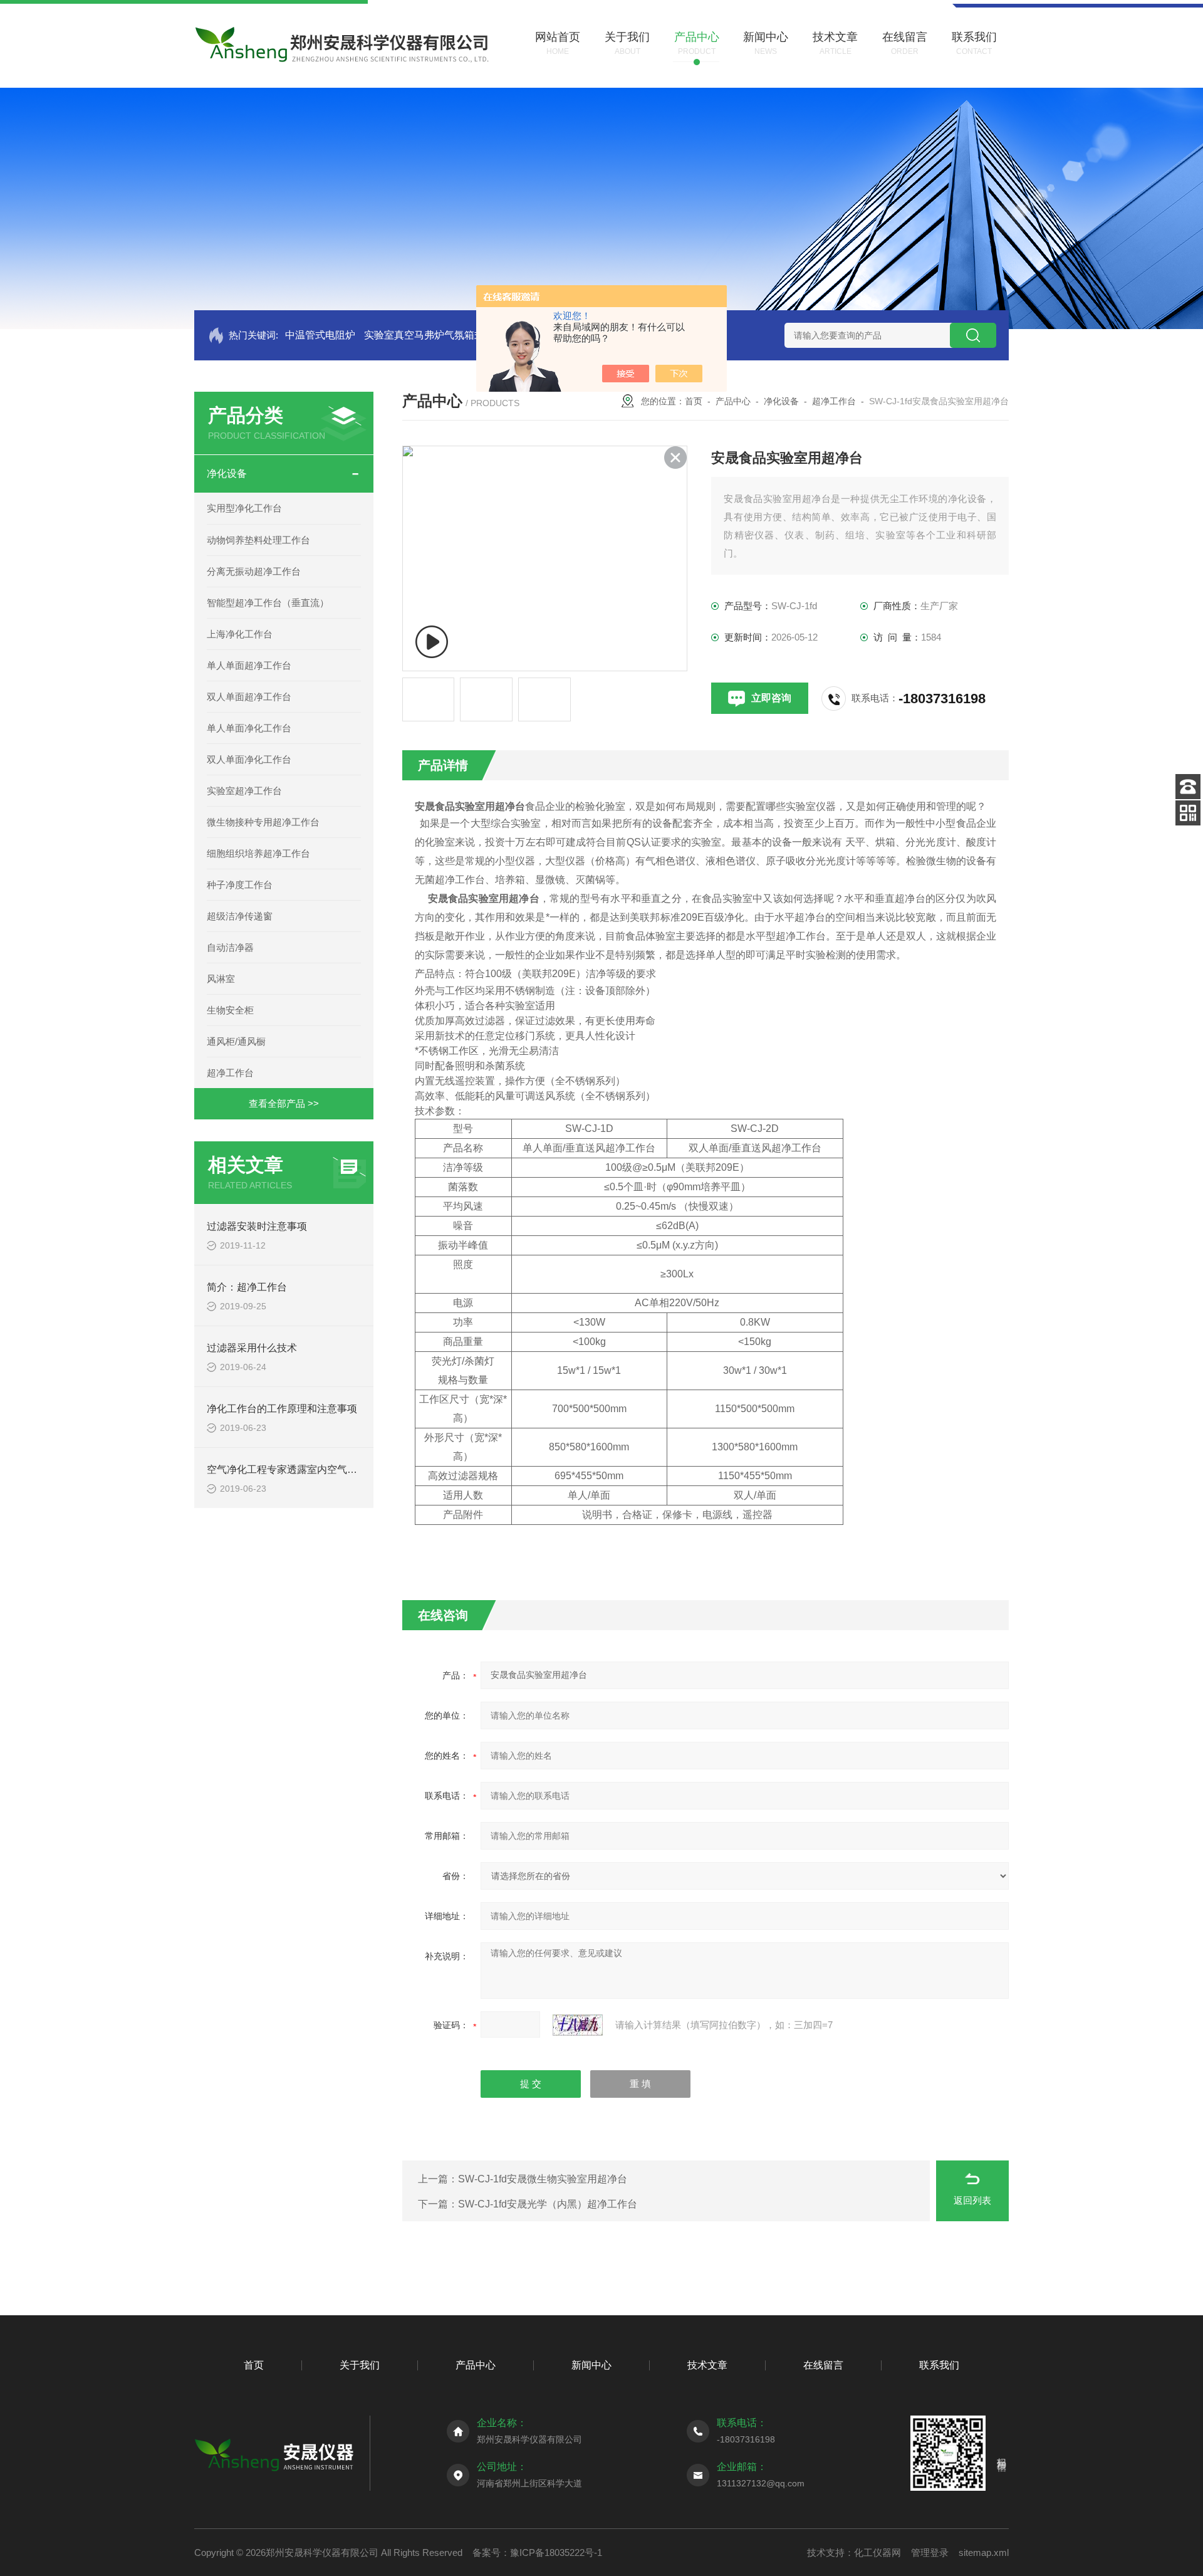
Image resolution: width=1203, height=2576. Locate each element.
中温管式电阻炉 (320, 335)
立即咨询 (771, 698)
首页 (694, 401)
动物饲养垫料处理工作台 (258, 540)
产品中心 (733, 401)
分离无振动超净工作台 (254, 571)
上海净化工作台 (240, 634)
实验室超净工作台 (244, 791)
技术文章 (707, 2365)
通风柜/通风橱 (236, 1041)
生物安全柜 (230, 1010)
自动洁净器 (230, 947)
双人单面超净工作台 (249, 697)
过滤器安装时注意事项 (257, 1226)
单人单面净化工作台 (249, 728)
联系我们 (939, 2365)
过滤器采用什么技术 (252, 1348)
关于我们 (360, 2365)
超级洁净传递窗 (240, 916)
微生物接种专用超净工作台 (263, 822)
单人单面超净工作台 (249, 665)
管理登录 (930, 2552)
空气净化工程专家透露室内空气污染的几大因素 (312, 1469)
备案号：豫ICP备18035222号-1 (537, 2552)
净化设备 (227, 474)
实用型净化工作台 (244, 508)
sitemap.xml (984, 2552)
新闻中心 (591, 2365)
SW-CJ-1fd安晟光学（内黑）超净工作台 (548, 2204)
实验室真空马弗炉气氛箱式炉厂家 (439, 335)
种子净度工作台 (240, 885)
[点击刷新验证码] (578, 2025)
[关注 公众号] (1188, 813)
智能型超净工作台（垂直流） (268, 603)
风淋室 (221, 979)
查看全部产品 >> (284, 1103)
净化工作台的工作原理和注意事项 (282, 1409)
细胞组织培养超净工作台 (258, 853)
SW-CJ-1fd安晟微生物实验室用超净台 (543, 2179)
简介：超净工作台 (247, 1287)
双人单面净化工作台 (249, 759)
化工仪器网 (878, 2552)
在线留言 (823, 2365)
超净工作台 (230, 1073)
